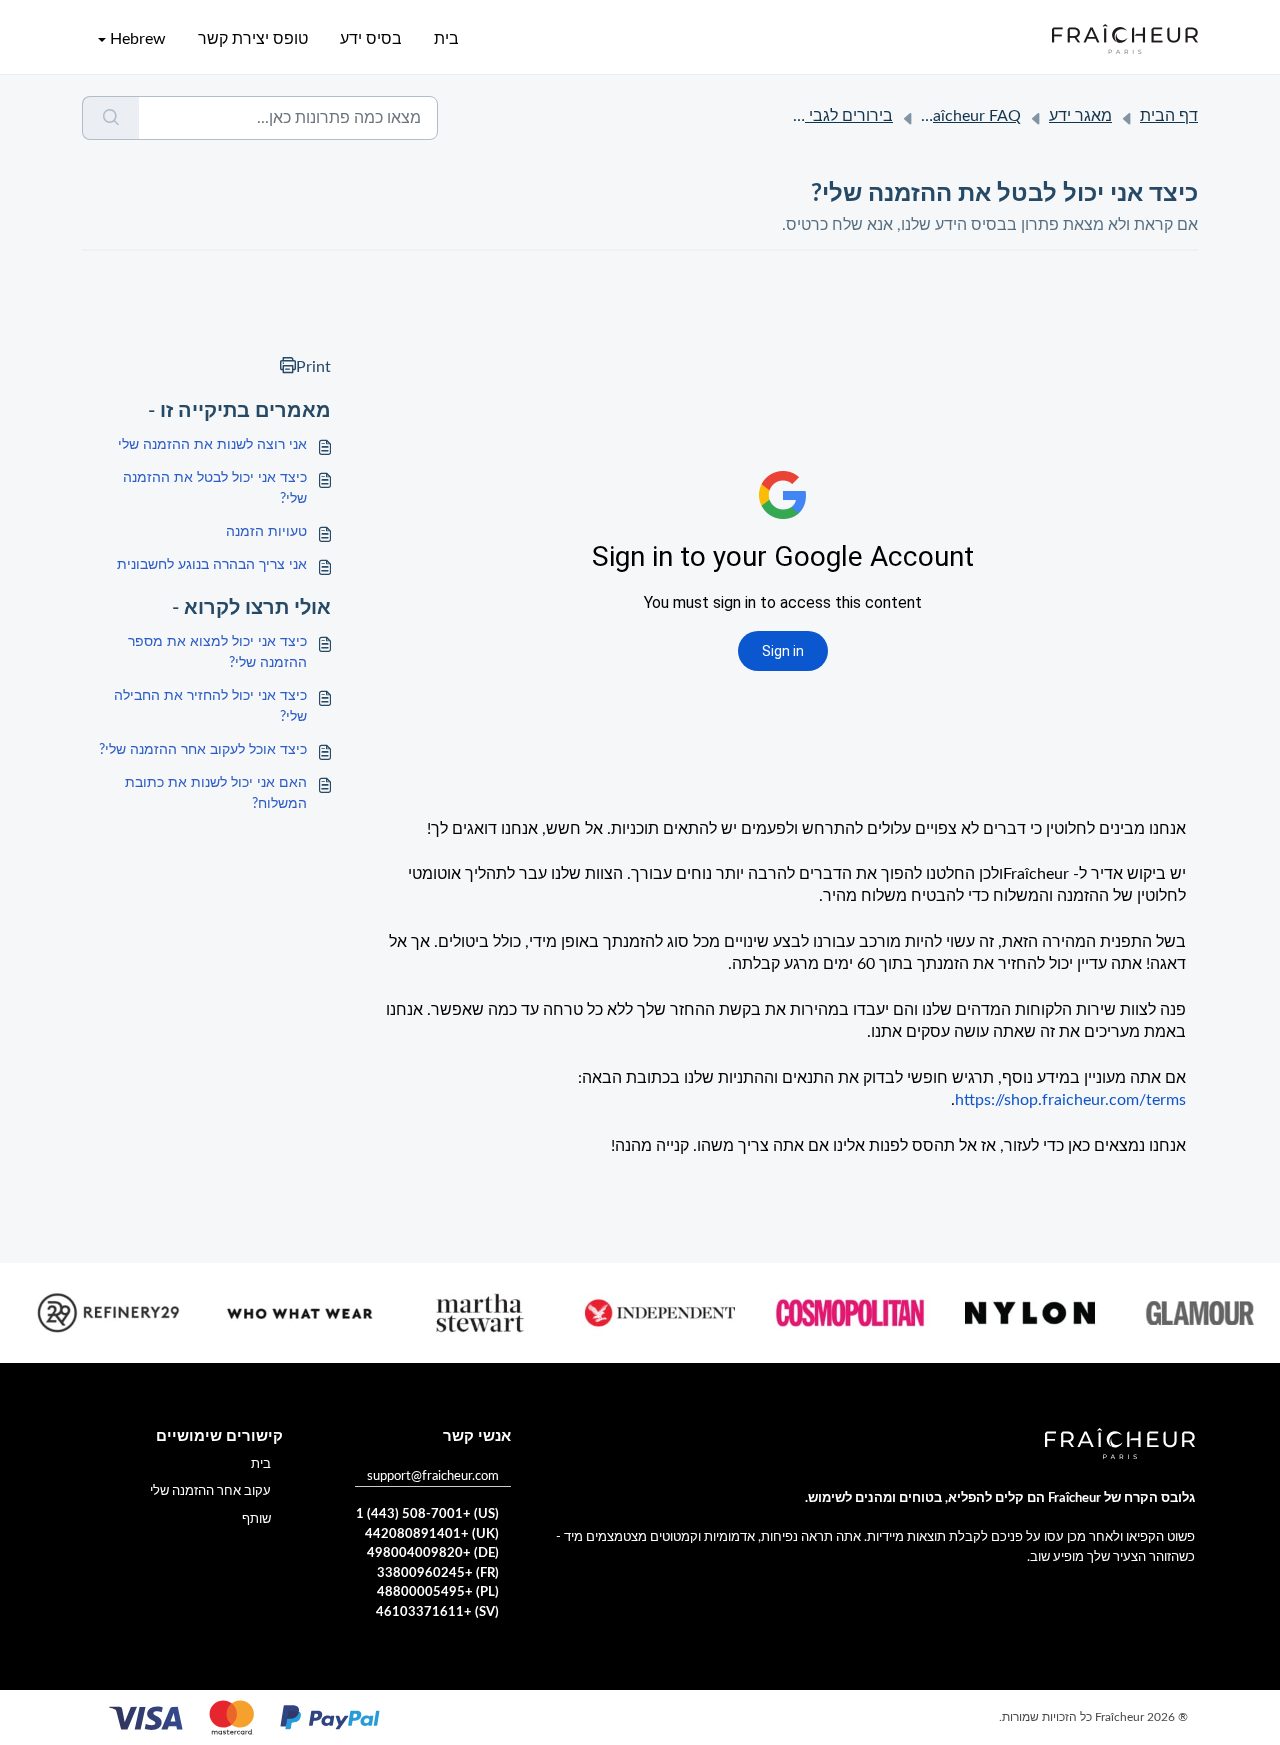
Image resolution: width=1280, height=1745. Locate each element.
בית (446, 39)
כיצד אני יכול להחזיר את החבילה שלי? (210, 706)
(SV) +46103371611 (437, 1612)
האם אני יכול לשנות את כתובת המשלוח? (216, 793)
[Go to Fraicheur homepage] (1125, 39)
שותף (256, 1519)
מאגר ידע (1080, 116)
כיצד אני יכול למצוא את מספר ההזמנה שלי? (217, 652)
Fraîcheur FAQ (970, 116)
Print (313, 367)
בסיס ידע (371, 39)
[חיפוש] (110, 118)
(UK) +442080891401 (432, 1534)
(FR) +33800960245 (438, 1573)
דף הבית (1169, 116)
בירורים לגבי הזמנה (828, 116)
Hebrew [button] (138, 39)
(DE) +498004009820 (433, 1553)
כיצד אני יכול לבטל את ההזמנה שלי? (215, 488)
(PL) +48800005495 (438, 1592)
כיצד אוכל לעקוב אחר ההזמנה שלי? (203, 750)
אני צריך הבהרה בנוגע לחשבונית (212, 565)
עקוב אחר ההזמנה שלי (210, 1491)
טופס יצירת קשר (253, 39)
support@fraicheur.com (433, 1476)
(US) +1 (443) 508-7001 (427, 1514)
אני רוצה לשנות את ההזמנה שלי (212, 445)
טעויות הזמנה (266, 532)
